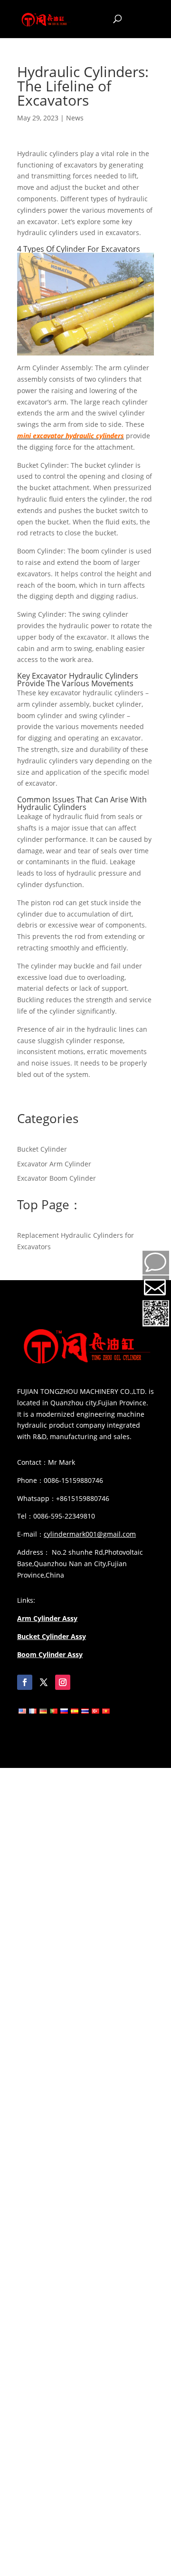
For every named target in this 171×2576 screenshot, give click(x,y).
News (75, 118)
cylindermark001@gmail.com (90, 1534)
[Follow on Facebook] (25, 1682)
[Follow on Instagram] (63, 1682)
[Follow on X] (44, 1682)
